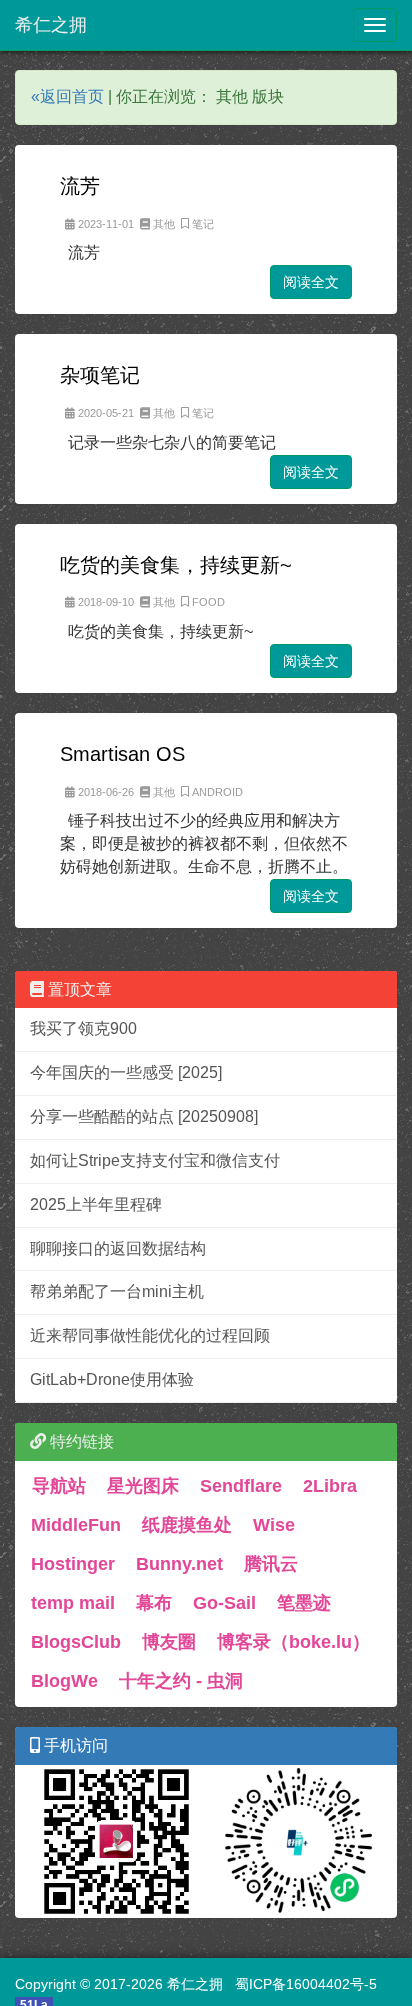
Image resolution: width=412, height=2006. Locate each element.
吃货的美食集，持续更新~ (176, 565)
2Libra (330, 1486)
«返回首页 (67, 96)
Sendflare (241, 1486)
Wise (274, 1525)
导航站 (59, 1486)
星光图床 (143, 1486)
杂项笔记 (100, 375)
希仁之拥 (51, 25)
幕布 (154, 1603)
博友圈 (169, 1642)
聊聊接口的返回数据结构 (118, 1248)
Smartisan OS (122, 754)
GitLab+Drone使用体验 (112, 1379)
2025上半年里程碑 (96, 1204)
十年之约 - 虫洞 (181, 1681)
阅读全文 (311, 282)
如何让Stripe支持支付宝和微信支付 (155, 1160)
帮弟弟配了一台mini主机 (117, 1291)
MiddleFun (76, 1525)
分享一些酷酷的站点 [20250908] (144, 1116)
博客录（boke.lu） (293, 1642)
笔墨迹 (304, 1603)
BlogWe (64, 1681)
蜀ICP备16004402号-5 (306, 1984)
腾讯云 (271, 1564)
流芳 (80, 186)
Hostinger (73, 1564)
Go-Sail (224, 1603)
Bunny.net (179, 1564)
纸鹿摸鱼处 (187, 1525)
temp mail (73, 1603)
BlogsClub (76, 1642)
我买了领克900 (83, 1028)
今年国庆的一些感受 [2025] (126, 1072)
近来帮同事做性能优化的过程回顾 (150, 1335)
